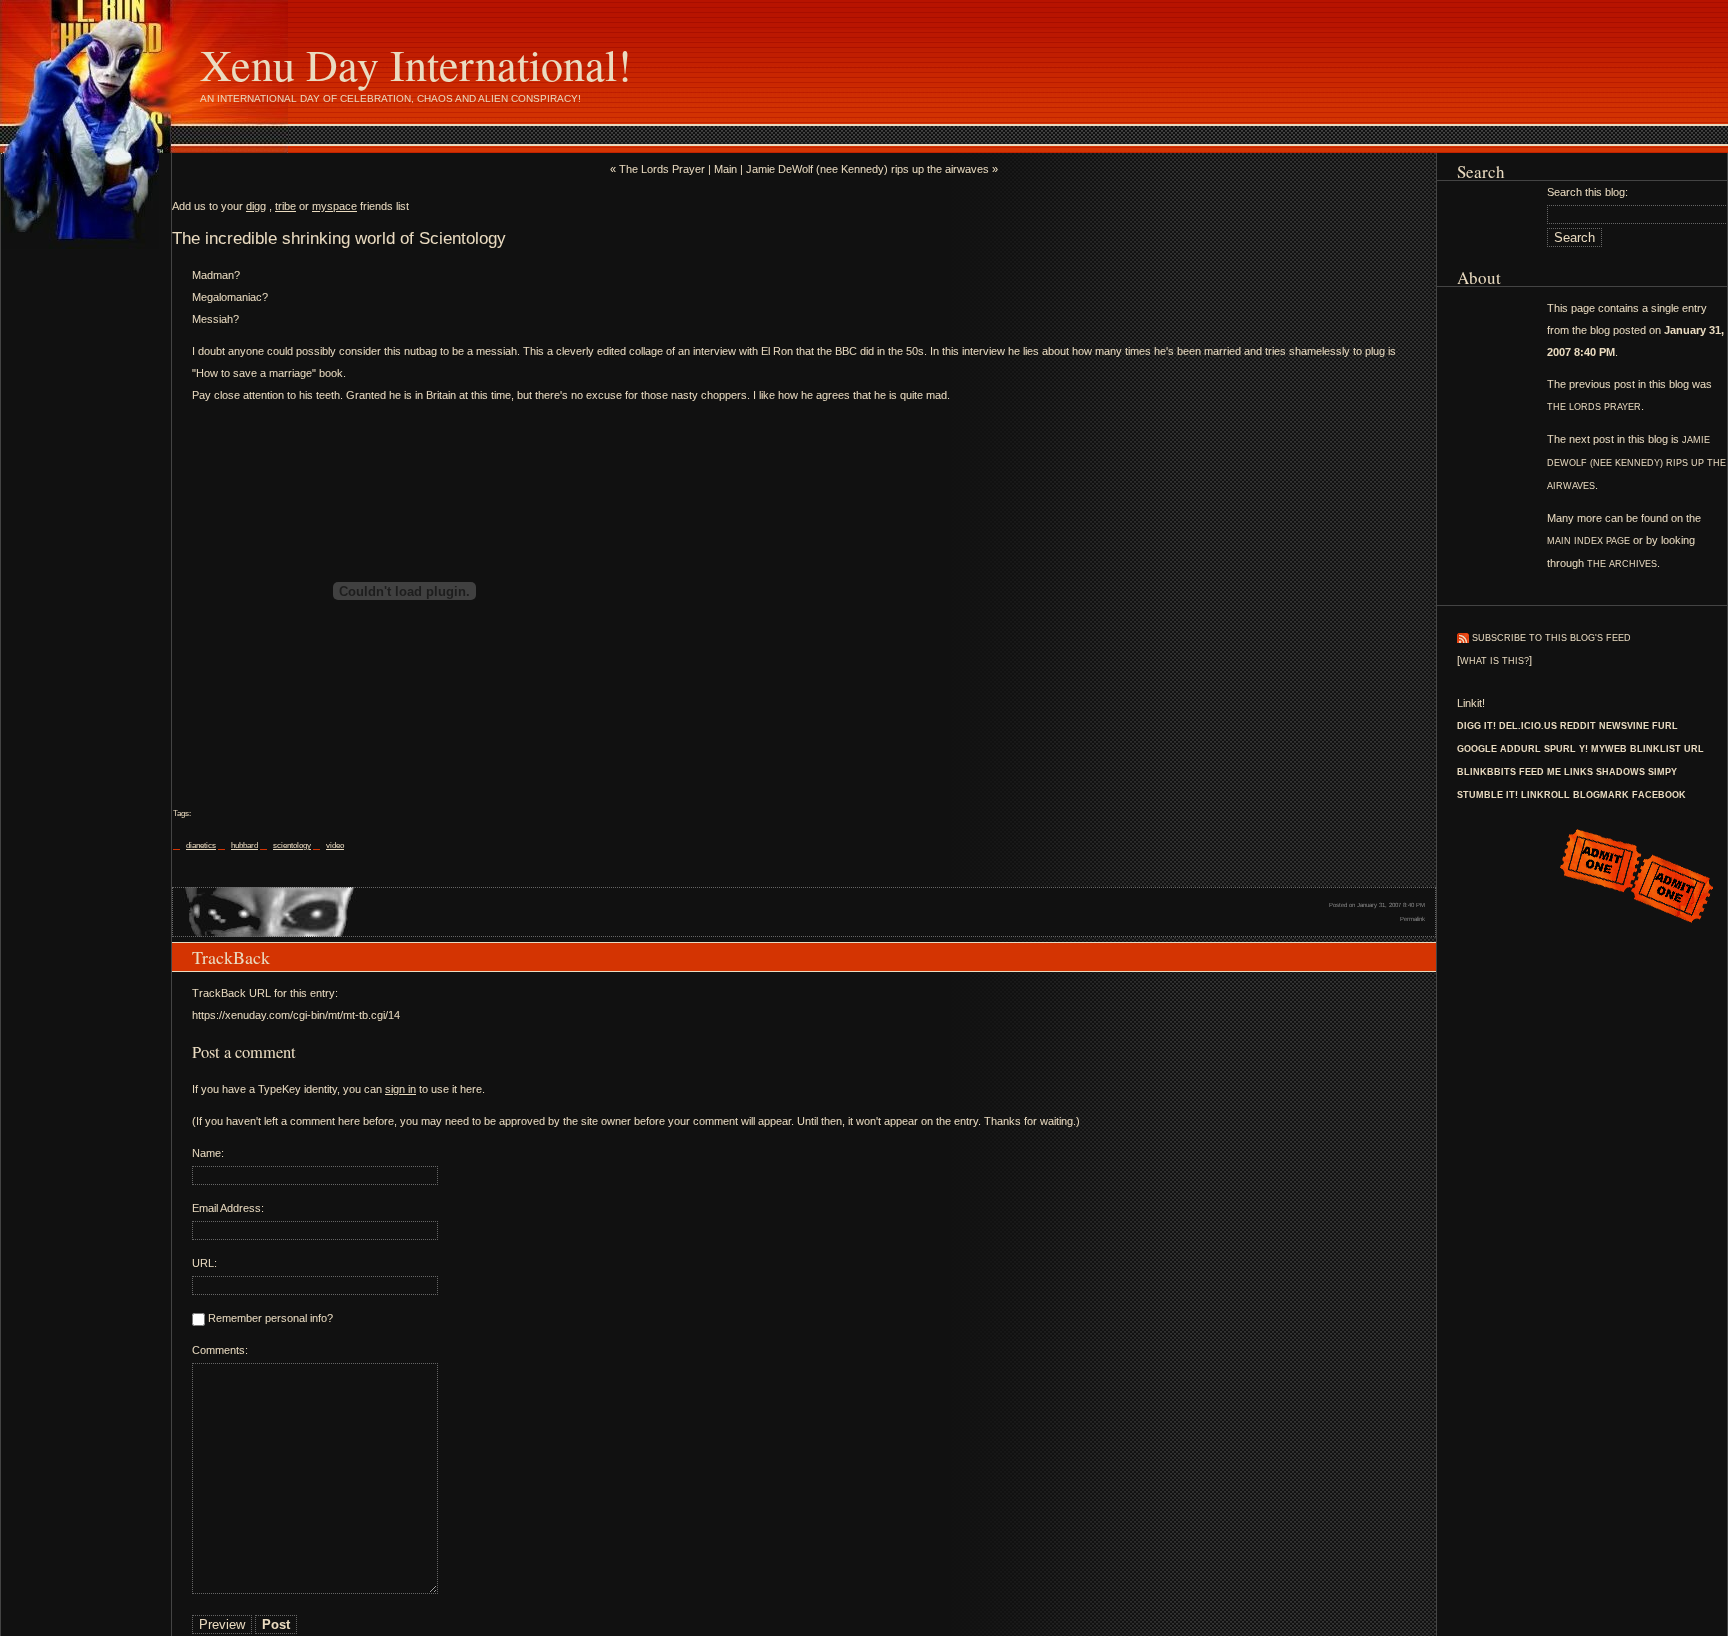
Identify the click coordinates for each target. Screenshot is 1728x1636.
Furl (1665, 726)
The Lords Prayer (1594, 407)
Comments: (220, 1350)
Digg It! (1476, 726)
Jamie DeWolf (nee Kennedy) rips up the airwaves (1636, 463)
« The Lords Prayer (657, 169)
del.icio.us (1528, 726)
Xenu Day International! (416, 64)
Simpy (1662, 772)
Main (725, 169)
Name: (208, 1153)
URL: (204, 1263)
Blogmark (1601, 795)
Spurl (1560, 749)
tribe (285, 206)
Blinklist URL (1667, 749)
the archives (1622, 564)
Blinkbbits (1486, 772)
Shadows (1620, 772)
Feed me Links (1556, 772)
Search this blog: (1587, 192)
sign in (400, 1089)
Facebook (1659, 795)
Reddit (1578, 726)
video (335, 845)
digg (256, 206)
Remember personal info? (269, 1318)
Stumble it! (1487, 795)
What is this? (1494, 661)
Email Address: (228, 1208)
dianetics (201, 845)
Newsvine (1624, 726)
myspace (334, 206)
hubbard (244, 845)
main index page (1588, 541)
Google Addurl (1499, 749)
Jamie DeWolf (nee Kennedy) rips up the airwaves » (872, 169)
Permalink (1412, 919)
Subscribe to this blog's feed (1551, 638)
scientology (292, 845)
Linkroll (1545, 795)
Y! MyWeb (1603, 749)
